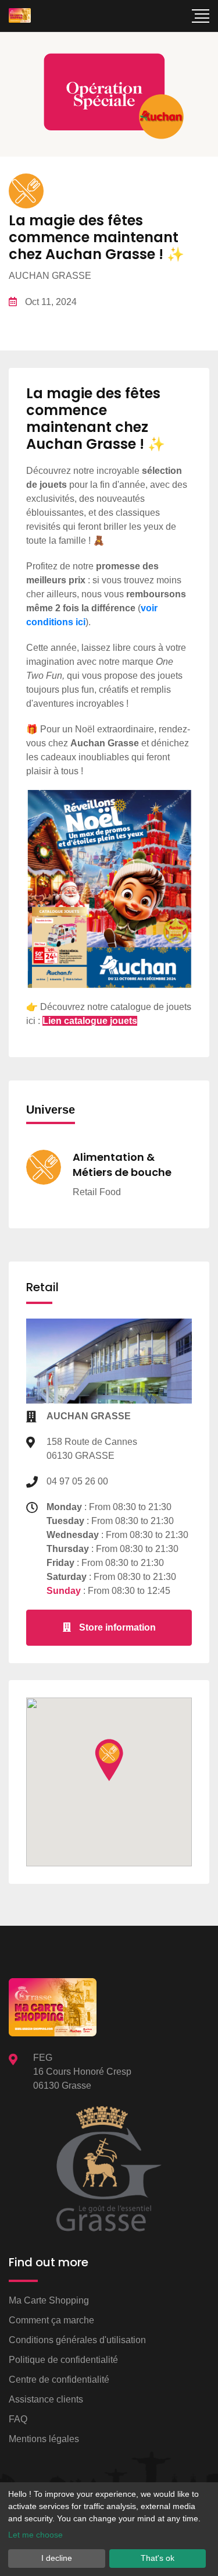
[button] (109, 1760)
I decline (57, 2558)
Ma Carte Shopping (49, 2300)
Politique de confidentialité (63, 2360)
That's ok (158, 2558)
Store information (116, 1627)
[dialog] (109, 2529)
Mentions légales (44, 2439)
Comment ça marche (51, 2320)
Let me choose (35, 2535)
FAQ (18, 2419)
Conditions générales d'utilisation (77, 2340)
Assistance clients (46, 2399)
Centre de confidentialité (59, 2380)
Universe (51, 1110)
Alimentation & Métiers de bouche (122, 1164)
